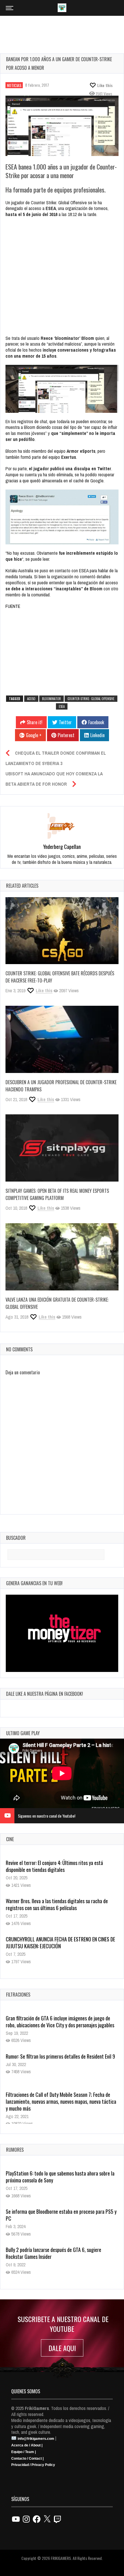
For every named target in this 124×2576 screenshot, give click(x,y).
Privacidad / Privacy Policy (33, 2465)
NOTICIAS (14, 85)
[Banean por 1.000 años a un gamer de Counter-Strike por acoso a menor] (62, 126)
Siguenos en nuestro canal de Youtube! (47, 1816)
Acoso (31, 699)
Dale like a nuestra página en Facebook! (45, 1694)
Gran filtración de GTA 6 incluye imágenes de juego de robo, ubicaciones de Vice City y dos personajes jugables (60, 2022)
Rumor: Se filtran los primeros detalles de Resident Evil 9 (60, 2056)
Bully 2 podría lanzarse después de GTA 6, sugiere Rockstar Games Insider (53, 2253)
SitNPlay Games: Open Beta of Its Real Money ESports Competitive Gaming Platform (57, 1194)
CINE (10, 1839)
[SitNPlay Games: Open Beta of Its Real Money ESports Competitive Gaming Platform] (62, 1148)
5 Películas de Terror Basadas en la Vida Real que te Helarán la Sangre (56, 1943)
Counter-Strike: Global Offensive (91, 699)
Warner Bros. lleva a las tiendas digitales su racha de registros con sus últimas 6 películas (57, 1866)
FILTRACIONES (18, 1995)
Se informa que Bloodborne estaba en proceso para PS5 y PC (61, 2215)
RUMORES (15, 2150)
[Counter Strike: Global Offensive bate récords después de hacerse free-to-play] (62, 931)
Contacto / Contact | (27, 2459)
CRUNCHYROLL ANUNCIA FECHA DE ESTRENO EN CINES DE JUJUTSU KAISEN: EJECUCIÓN (60, 1904)
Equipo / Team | (24, 2452)
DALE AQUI (62, 2348)
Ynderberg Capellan (62, 847)
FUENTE (13, 606)
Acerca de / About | (27, 2445)
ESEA (62, 706)
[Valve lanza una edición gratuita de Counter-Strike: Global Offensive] (62, 1257)
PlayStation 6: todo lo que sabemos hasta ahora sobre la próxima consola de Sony (60, 2177)
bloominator (51, 699)
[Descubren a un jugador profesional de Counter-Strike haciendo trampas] (62, 1039)
